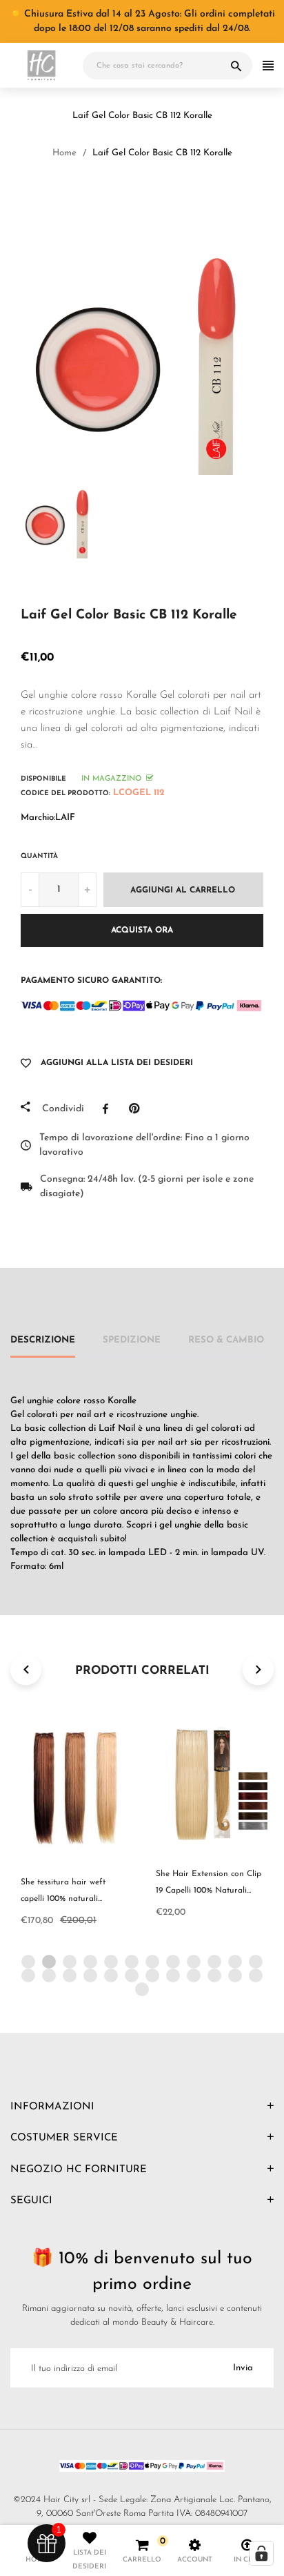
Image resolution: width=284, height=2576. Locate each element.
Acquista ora (142, 930)
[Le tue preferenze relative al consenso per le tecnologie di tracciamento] (261, 2553)
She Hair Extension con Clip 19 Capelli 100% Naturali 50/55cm (209, 1891)
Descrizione (43, 1340)
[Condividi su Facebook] (109, 1109)
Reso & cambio (226, 1340)
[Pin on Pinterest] (138, 1109)
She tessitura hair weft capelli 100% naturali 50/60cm (63, 1899)
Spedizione (132, 1340)
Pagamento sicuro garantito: (91, 981)
